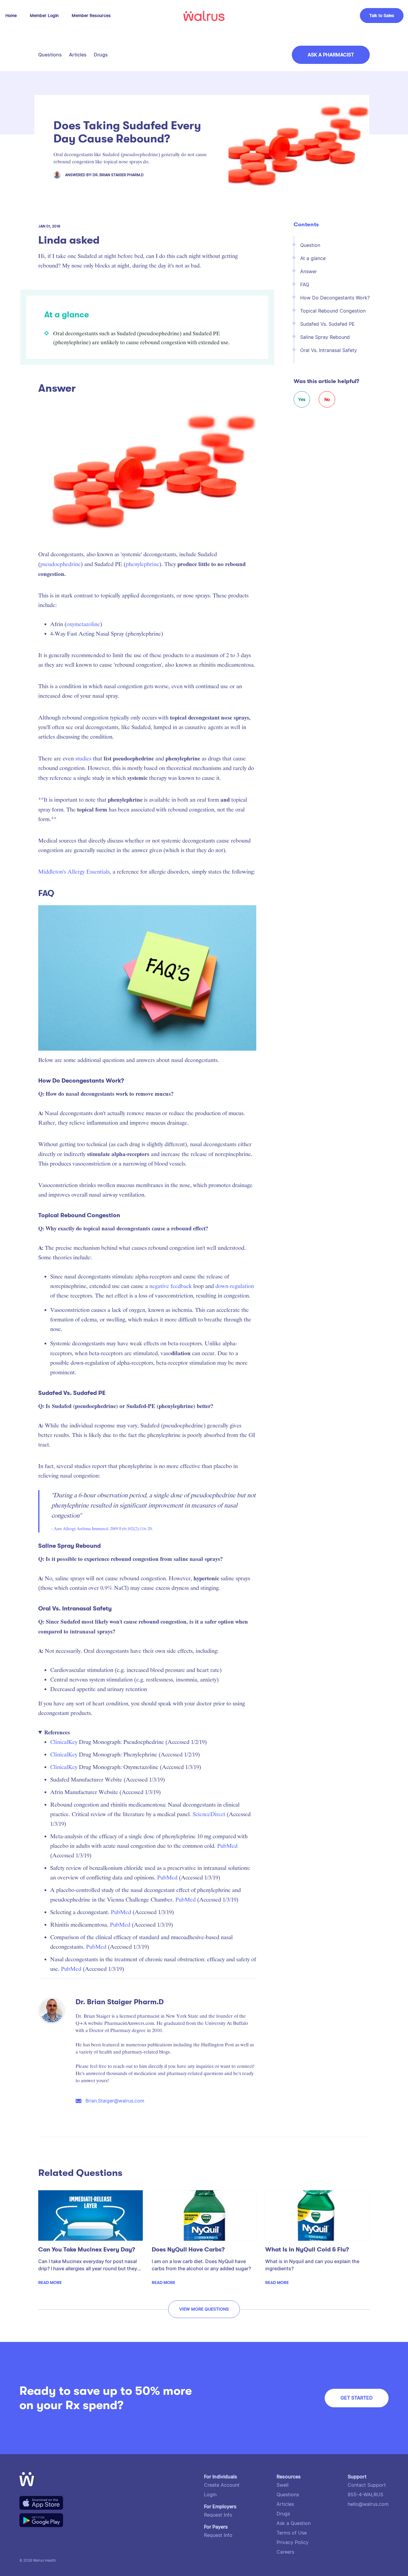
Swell (283, 2485)
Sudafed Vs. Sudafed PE (328, 324)
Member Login (44, 16)
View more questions (204, 2309)
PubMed (227, 1846)
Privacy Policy (293, 2542)
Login (210, 2495)
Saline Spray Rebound (325, 337)
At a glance (313, 258)
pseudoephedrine (60, 564)
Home (11, 16)
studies (83, 758)
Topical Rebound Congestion (333, 311)
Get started (357, 2398)
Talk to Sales (382, 16)
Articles (78, 55)
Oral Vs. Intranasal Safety (329, 350)
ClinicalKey (64, 1742)
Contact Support (367, 2485)
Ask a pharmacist (331, 55)
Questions (50, 55)
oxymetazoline (83, 624)
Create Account (222, 2485)
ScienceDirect (209, 1814)
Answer (309, 272)
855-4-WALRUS (365, 2495)
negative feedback (171, 1286)
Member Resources (91, 16)
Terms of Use (292, 2533)
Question (310, 245)
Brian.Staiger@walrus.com (115, 2101)
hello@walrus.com (368, 2504)
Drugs (101, 55)
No (327, 399)
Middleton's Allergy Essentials (74, 872)
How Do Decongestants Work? (335, 298)
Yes (302, 399)
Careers (285, 2552)
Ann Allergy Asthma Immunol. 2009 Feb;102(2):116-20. (103, 1529)
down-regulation (235, 1286)
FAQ (305, 285)
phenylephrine (142, 564)
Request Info (218, 2515)
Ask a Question (294, 2523)
